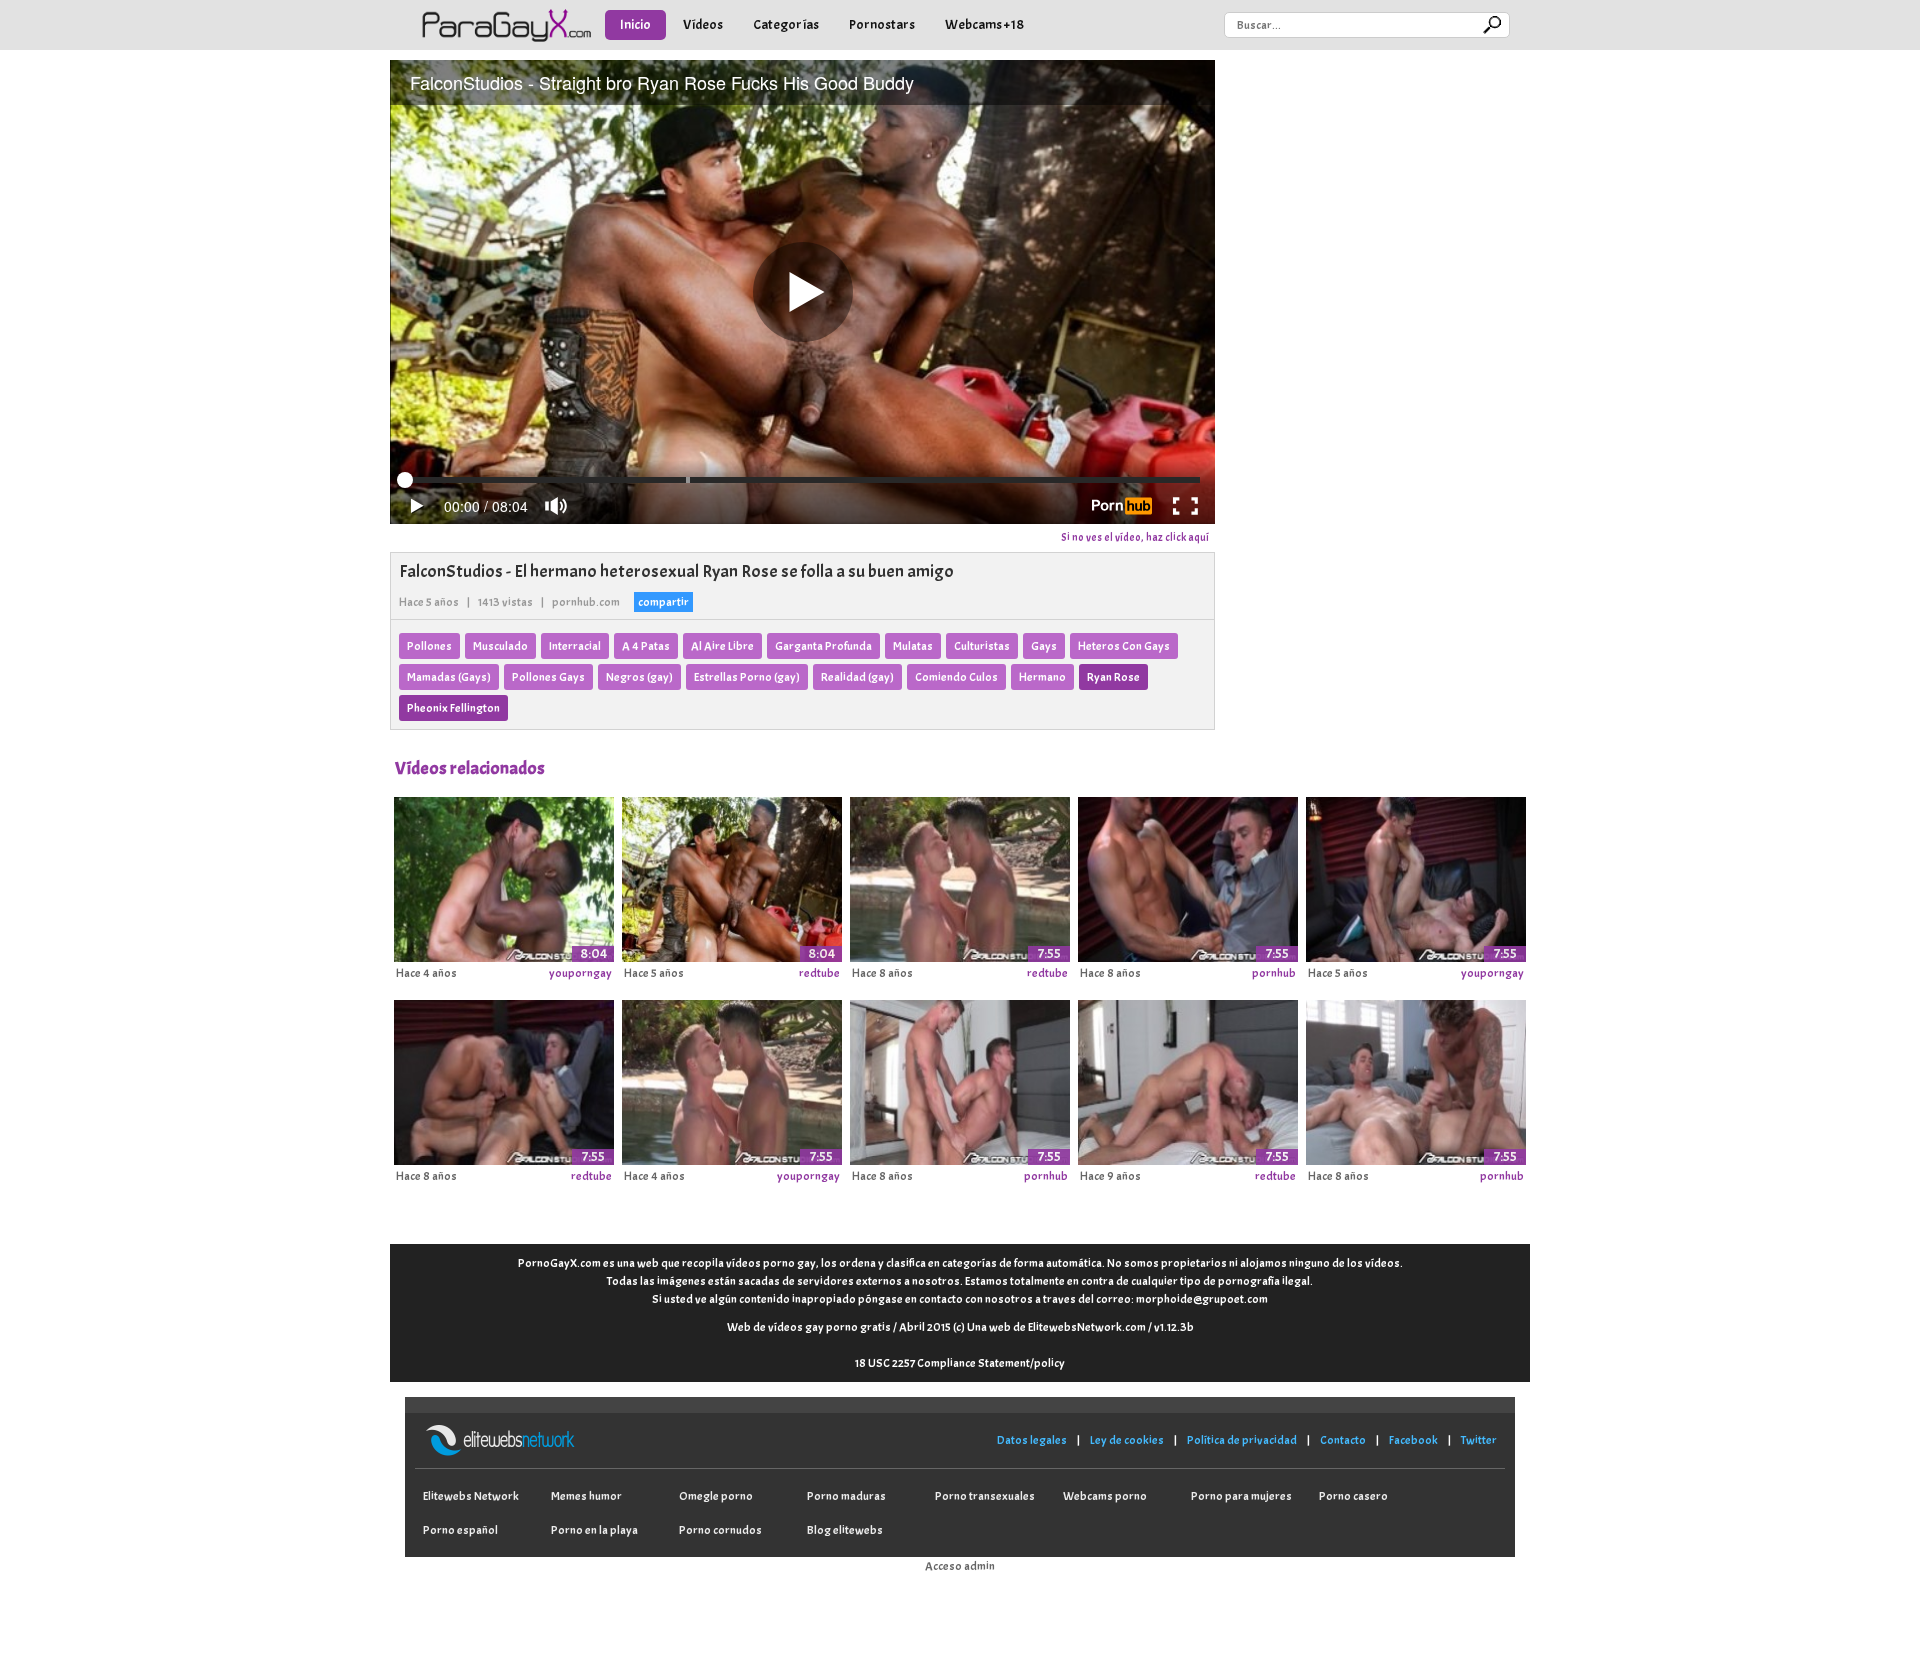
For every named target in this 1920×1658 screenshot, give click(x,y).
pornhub (1274, 973)
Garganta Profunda (823, 646)
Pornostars (882, 24)
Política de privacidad (1242, 1440)
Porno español (460, 1530)
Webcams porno (1105, 1496)
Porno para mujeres (1241, 1496)
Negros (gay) (639, 677)
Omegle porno (716, 1496)
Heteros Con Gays (1124, 646)
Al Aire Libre (722, 646)
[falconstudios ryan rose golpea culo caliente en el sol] (732, 1079)
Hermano (1042, 677)
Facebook (1413, 1440)
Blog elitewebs (845, 1530)
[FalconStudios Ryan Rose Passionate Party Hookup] (1416, 1079)
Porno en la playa (594, 1530)
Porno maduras (846, 1496)
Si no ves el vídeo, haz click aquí (1135, 537)
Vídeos (703, 24)
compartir (663, 602)
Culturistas (982, 646)
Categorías (786, 24)
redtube (819, 973)
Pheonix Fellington (453, 708)
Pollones (429, 646)
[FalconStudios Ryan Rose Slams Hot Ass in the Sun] (960, 876)
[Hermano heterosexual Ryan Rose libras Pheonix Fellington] (504, 876)
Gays (1044, 646)
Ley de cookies (1127, 1440)
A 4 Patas (646, 646)
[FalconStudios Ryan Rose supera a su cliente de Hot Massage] (960, 1079)
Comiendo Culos (956, 677)
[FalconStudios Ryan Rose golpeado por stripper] (1416, 876)
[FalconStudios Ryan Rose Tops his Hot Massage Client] (1188, 1079)
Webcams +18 (984, 24)
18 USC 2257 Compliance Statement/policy (960, 1363)
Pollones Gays (548, 677)
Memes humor (586, 1496)
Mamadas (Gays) (449, 677)
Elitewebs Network (471, 1496)
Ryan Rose (1113, 677)
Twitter (1479, 1440)
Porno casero (1353, 1496)
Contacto (1343, 1440)
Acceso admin (960, 1566)
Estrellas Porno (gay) (747, 677)
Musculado (500, 646)
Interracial (575, 646)
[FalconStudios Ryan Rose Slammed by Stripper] (1188, 876)
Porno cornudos (720, 1530)
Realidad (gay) (857, 677)
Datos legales (1032, 1440)
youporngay (580, 973)
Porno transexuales (985, 1496)
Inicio (635, 24)
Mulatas (913, 646)
